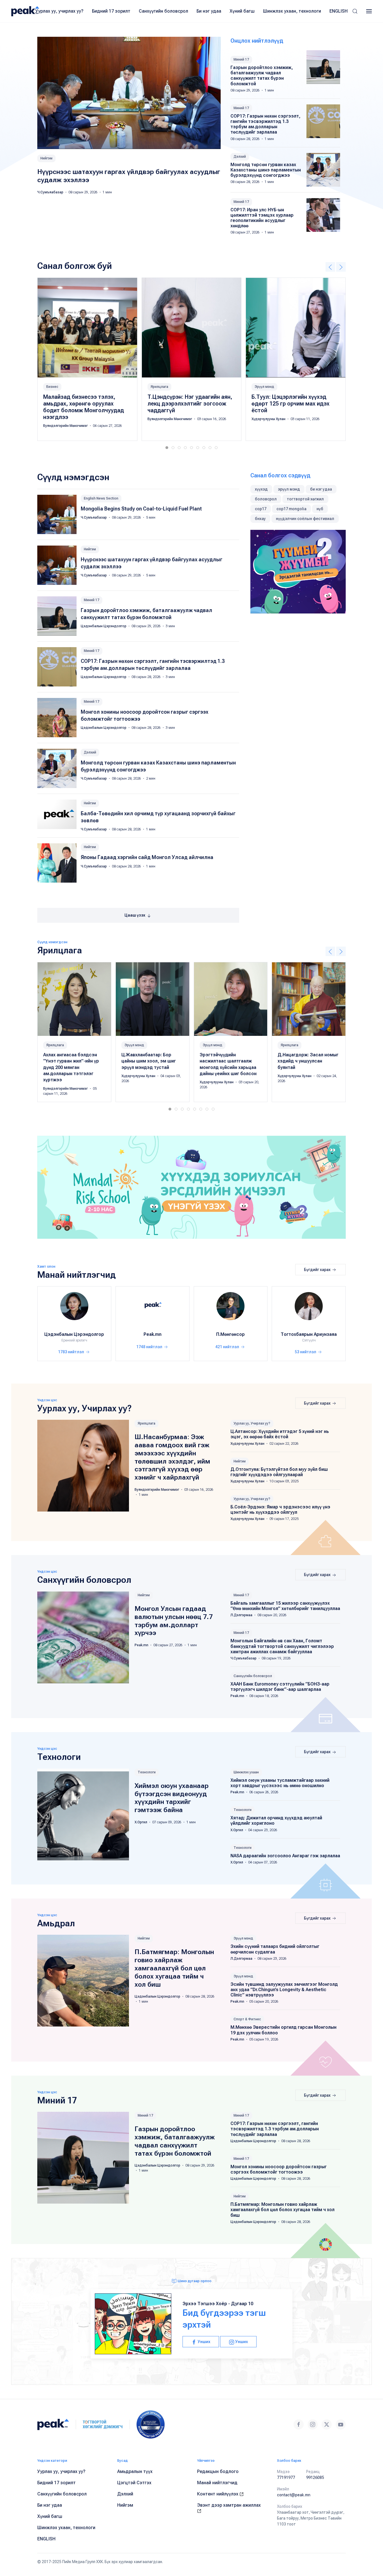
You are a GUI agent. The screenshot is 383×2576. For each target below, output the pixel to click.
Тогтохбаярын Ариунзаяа (309, 1334)
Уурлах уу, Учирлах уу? (252, 1423)
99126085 (315, 2477)
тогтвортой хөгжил (305, 499)
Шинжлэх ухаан (246, 1772)
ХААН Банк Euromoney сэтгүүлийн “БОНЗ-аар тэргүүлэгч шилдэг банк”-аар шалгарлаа (280, 1687)
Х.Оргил (141, 1822)
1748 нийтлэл (150, 1347)
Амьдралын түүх (135, 2471)
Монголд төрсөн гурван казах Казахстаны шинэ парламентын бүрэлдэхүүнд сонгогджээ (266, 170)
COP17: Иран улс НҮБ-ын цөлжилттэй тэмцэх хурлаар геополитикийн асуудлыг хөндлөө (262, 218)
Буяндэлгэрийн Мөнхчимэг (66, 425)
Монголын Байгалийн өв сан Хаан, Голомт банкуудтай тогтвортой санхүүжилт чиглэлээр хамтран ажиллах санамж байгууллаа (282, 1646)
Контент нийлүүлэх (218, 2494)
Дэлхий (240, 157)
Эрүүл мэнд (264, 386)
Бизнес (52, 386)
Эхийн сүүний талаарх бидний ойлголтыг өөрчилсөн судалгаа (275, 1949)
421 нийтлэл (228, 1347)
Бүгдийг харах (318, 1270)
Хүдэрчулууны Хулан (269, 419)
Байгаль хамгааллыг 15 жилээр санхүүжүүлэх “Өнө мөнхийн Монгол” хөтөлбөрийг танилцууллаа (285, 1606)
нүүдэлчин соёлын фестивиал (305, 519)
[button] (355, 11)
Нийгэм (46, 158)
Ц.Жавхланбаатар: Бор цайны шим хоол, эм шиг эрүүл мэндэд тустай (149, 1061)
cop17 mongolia (291, 509)
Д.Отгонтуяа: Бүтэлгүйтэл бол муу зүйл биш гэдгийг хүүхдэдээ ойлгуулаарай (279, 1472)
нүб (320, 509)
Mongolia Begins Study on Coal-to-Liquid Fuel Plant (141, 509)
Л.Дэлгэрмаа (242, 1615)
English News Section (101, 498)
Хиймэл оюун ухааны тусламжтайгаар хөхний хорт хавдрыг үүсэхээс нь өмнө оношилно (280, 1783)
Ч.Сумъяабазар (51, 192)
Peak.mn (153, 1334)
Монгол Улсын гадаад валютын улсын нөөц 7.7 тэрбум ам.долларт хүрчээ (174, 1621)
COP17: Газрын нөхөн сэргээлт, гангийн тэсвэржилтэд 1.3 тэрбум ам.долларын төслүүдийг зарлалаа (265, 124)
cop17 (261, 509)
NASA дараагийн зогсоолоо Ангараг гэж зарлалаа (285, 1856)
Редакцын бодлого (218, 2471)
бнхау (260, 519)
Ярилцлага (159, 386)
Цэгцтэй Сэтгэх (134, 2483)
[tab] (167, 448)
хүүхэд (261, 489)
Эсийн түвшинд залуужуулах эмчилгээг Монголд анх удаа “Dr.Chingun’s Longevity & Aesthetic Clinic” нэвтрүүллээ (284, 1990)
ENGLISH (339, 11)
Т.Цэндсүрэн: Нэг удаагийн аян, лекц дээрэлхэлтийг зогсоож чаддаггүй (190, 403)
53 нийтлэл (306, 1352)
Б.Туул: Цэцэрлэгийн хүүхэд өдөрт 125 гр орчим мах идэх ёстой (290, 403)
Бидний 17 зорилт (111, 11)
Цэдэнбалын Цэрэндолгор (104, 626)
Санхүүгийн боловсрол (163, 11)
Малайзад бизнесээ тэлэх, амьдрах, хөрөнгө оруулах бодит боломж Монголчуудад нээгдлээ (84, 407)
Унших (204, 2342)
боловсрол (266, 499)
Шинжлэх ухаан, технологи (292, 11)
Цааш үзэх (135, 915)
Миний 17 (241, 59)
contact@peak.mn (294, 2495)
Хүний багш (242, 11)
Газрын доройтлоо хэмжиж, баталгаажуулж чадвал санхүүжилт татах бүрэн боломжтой (262, 76)
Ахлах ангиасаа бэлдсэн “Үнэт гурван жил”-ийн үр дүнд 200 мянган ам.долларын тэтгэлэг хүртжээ (71, 1067)
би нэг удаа (321, 489)
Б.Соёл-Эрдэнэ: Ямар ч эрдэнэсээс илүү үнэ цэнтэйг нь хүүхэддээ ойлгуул (280, 1510)
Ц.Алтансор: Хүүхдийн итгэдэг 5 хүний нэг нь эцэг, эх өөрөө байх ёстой (280, 1434)
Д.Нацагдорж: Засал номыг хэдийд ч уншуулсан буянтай (308, 1061)
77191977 (286, 2477)
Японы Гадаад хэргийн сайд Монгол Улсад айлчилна (147, 857)
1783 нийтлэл (71, 1352)
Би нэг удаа (209, 11)
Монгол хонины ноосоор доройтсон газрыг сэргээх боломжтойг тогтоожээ (279, 2169)
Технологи (147, 1772)
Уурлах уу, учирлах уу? (59, 11)
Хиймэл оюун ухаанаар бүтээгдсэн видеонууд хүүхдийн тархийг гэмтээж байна (172, 1798)
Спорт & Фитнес (247, 2019)
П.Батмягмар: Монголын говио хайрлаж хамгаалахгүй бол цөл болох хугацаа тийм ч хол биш (174, 1968)
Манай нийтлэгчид (217, 2483)
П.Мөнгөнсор (230, 1334)
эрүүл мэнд (289, 489)
